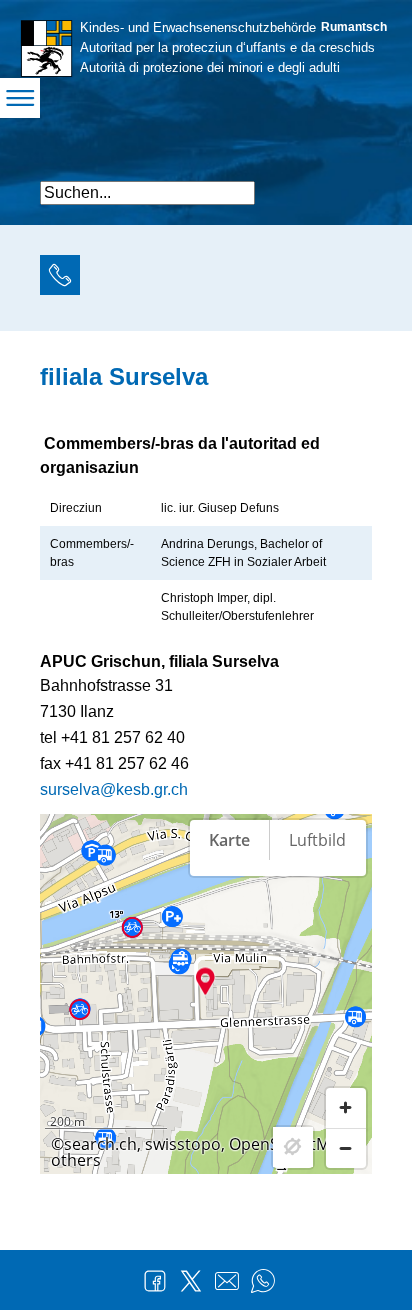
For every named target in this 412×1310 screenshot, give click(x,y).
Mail (227, 1281)
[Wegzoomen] (346, 1148)
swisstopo (183, 1144)
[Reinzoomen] (346, 1108)
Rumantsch (354, 27)
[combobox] (147, 193)
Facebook (155, 1281)
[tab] (60, 278)
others (76, 1160)
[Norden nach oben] (346, 909)
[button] (354, 184)
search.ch (100, 1144)
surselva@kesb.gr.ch (114, 789)
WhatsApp (263, 1281)
